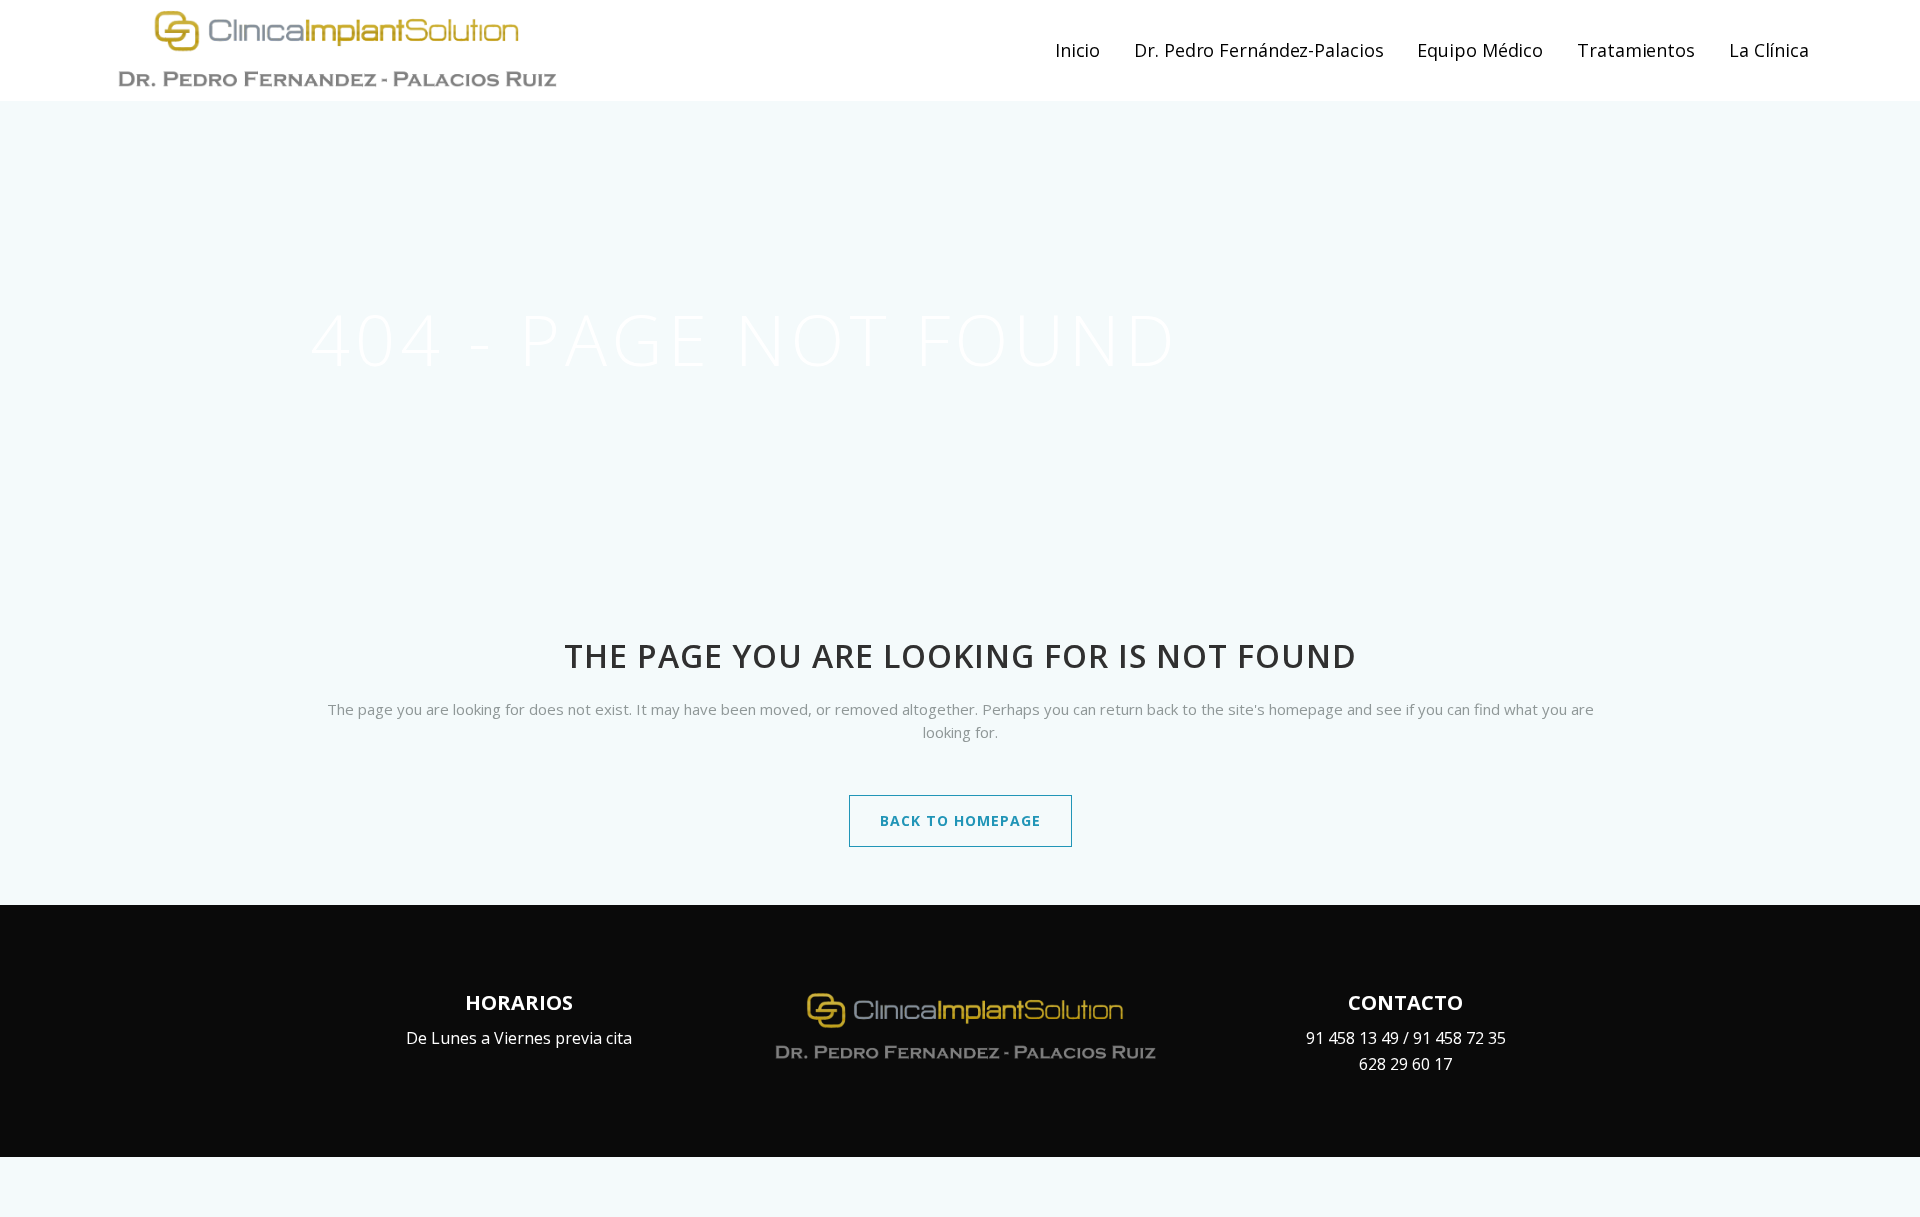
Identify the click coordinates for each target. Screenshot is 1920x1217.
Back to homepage (960, 820)
